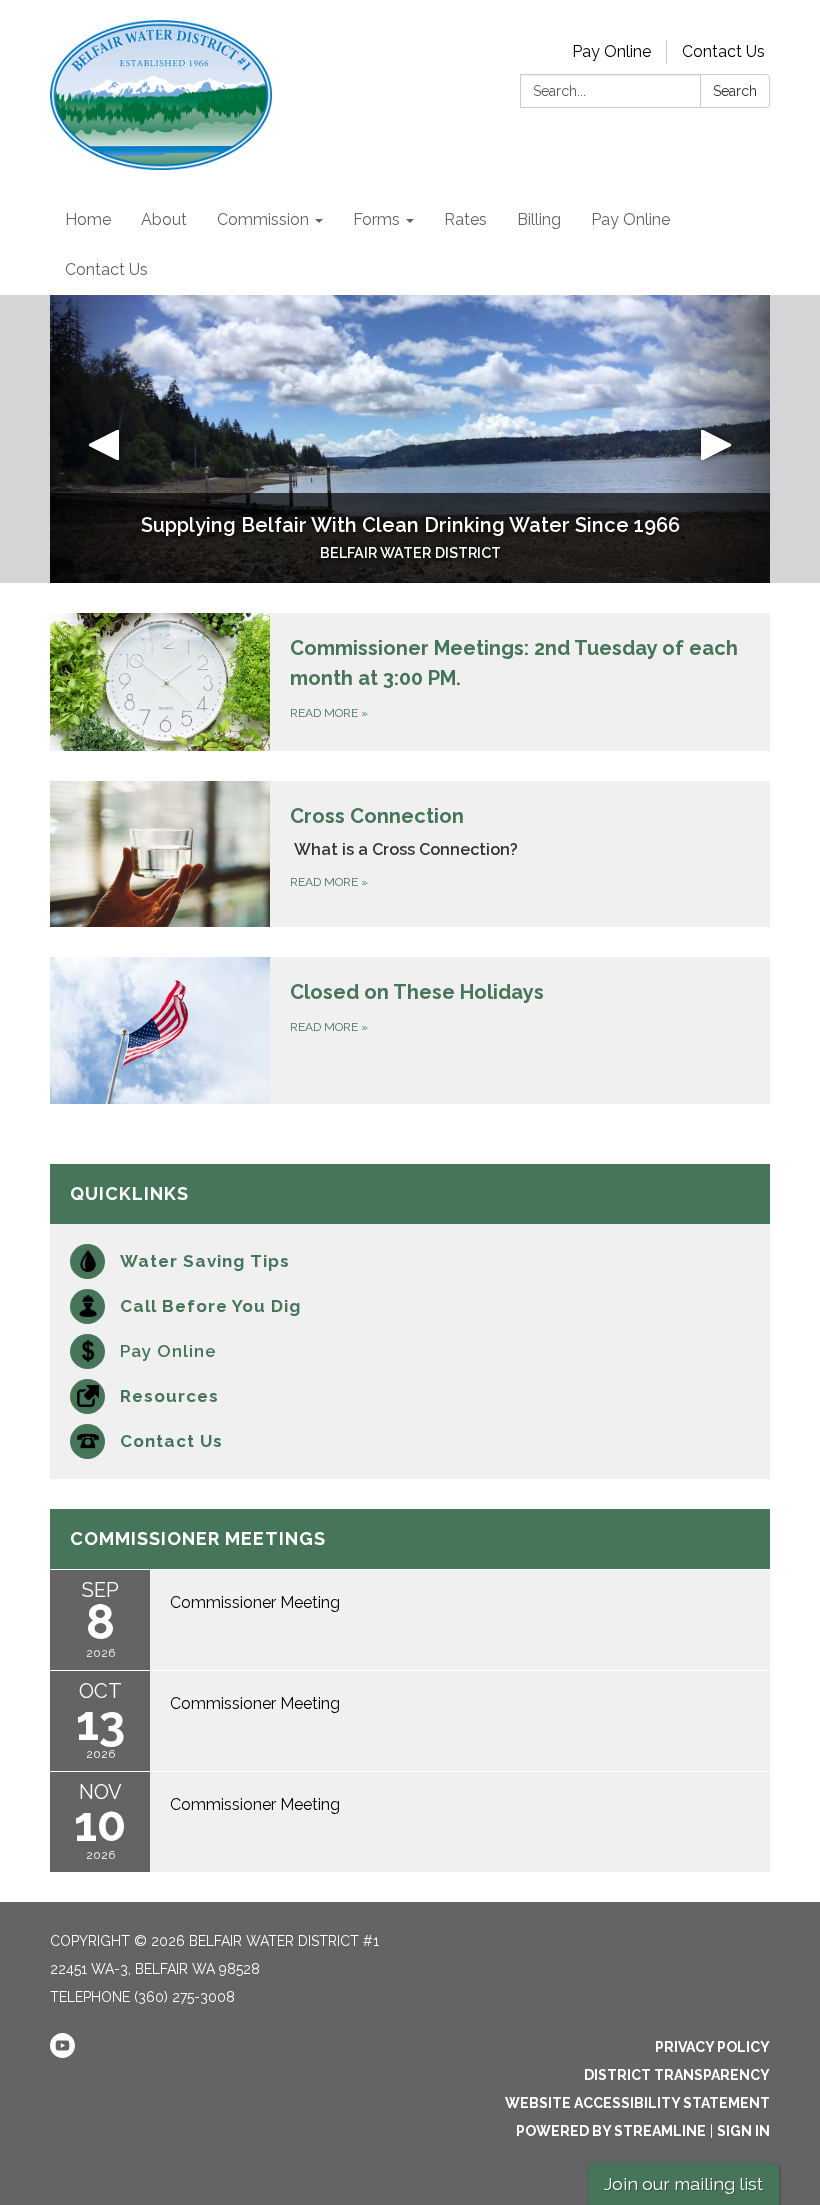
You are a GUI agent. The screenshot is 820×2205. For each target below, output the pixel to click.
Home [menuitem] (88, 219)
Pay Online (611, 51)
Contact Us (723, 51)
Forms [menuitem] (376, 219)
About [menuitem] (164, 219)
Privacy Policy (712, 2047)
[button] (104, 439)
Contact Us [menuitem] (106, 269)
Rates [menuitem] (465, 219)
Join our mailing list (683, 2183)
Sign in (743, 2131)
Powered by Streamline (611, 2131)
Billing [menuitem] (539, 219)
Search (735, 91)
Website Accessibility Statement (637, 2103)
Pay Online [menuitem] (630, 219)
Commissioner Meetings (198, 1538)
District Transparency (677, 2075)
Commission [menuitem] (263, 219)
